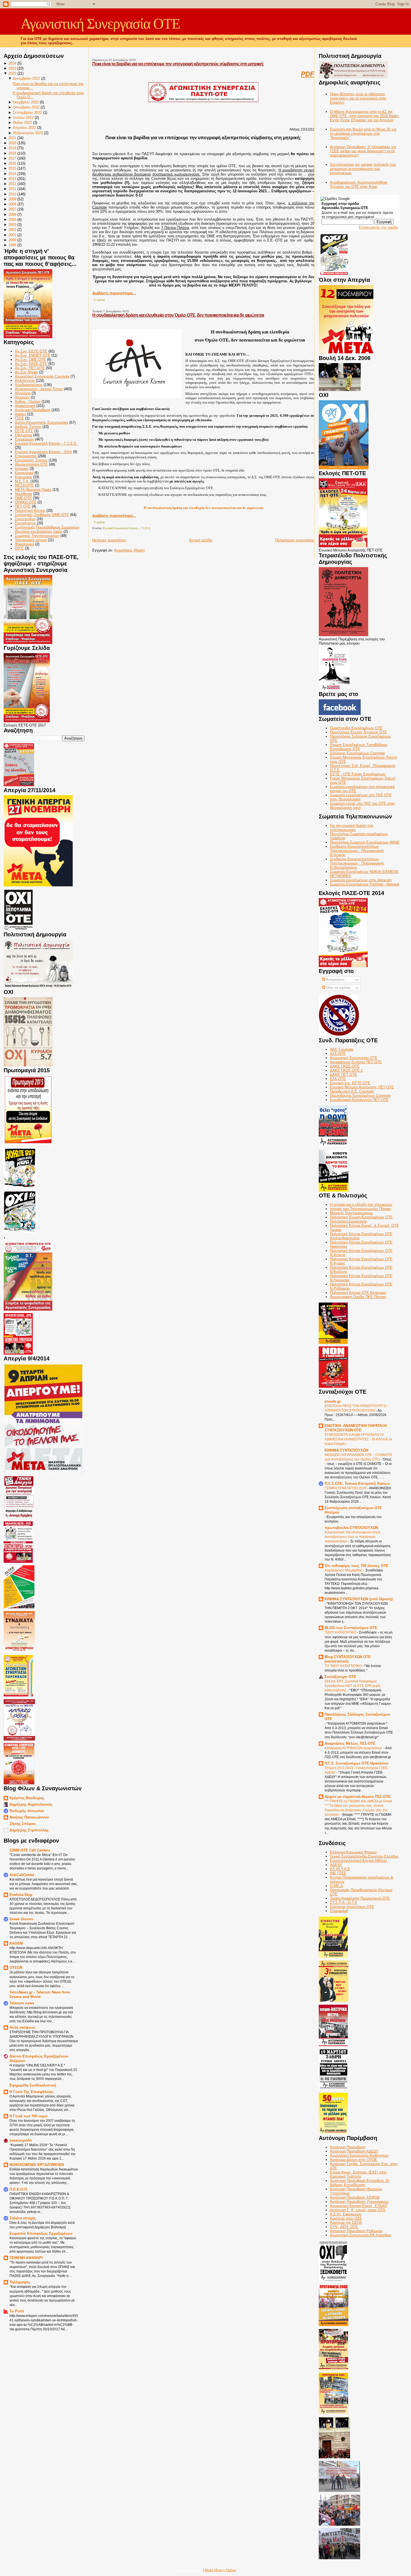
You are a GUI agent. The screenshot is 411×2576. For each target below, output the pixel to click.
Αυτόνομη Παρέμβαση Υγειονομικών (359, 2202)
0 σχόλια (99, 300)
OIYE (19, 548)
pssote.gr (333, 1401)
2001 (12, 235)
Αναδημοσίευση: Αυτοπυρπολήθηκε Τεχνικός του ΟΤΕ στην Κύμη (359, 184)
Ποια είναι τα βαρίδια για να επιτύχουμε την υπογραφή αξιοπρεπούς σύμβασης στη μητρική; (178, 64)
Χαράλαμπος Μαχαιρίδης (344, 1570)
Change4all (339, 1911)
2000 (12, 240)
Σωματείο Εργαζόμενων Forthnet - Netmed (364, 884)
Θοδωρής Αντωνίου (27, 1811)
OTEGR (16, 1968)
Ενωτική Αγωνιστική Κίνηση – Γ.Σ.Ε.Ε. (46, 443)
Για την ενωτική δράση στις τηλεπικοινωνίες (352, 828)
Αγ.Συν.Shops (26, 372)
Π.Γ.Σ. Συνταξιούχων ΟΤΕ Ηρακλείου (356, 1763)
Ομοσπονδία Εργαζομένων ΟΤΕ (356, 728)
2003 (12, 225)
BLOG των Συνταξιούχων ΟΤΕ (351, 1628)
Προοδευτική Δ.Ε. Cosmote (352, 1091)
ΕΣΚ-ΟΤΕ (338, 1079)
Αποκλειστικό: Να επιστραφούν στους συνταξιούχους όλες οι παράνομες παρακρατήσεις (353, 1537)
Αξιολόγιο (23, 393)
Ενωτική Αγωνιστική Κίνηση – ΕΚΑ (43, 452)
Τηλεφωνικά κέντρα (31, 540)
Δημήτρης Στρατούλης (29, 1830)
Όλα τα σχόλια (338, 988)
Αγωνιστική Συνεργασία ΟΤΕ (100, 24)
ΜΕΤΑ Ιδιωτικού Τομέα (33, 490)
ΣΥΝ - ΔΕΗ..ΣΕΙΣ (344, 2227)
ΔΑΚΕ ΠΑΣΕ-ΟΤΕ (345, 1066)
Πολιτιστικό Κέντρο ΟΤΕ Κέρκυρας (358, 1293)
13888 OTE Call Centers (30, 1850)
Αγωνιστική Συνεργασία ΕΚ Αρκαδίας (361, 2235)
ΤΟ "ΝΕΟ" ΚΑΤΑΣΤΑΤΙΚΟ (343, 1666)
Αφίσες (20, 414)
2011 (12, 189)
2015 (12, 168)
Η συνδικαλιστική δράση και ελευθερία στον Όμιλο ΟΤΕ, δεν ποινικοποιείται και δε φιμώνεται (178, 315)
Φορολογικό (24, 544)
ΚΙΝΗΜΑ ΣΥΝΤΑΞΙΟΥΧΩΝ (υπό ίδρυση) (359, 1599)
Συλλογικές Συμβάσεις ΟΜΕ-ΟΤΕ (42, 515)
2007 (12, 209)
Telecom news (22, 2003)
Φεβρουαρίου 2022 (28, 133)
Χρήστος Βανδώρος (27, 1798)
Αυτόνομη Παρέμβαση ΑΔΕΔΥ (354, 2151)
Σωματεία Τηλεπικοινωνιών (37, 536)
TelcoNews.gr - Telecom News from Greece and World (40, 1994)
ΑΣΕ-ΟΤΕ (338, 1054)
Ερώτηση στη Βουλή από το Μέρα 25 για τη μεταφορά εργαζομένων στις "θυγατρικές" (363, 133)
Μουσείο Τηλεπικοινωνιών (351, 1213)
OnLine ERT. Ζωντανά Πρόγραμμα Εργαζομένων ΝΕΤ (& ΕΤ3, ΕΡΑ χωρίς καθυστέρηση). (353, 1686)
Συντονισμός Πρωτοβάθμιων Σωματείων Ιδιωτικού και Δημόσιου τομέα (47, 529)
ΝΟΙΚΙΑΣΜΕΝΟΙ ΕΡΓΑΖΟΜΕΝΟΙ (37, 2165)
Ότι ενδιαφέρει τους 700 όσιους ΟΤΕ (356, 1566)
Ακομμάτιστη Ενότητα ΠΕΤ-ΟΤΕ (356, 1062)
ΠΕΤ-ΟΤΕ (23, 506)
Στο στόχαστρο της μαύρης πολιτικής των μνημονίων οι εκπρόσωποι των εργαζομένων (363, 169)
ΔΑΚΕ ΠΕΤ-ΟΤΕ (343, 1075)
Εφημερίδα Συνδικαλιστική (33, 2085)
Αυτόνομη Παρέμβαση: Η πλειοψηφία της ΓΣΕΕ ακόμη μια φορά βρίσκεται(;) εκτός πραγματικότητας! (363, 151)
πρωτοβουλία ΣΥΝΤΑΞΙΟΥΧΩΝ (351, 1528)
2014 (12, 174)
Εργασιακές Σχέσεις (31, 460)
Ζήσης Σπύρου (23, 1824)
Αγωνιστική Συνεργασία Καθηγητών (359, 2155)
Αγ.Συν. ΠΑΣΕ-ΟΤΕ (31, 364)
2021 (12, 138)
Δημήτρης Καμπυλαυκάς (31, 1804)
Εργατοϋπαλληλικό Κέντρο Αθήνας (358, 1861)
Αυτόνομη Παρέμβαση (33, 410)
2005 (12, 220)
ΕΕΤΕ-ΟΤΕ (24, 431)
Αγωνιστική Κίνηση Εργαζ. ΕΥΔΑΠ (358, 2206)
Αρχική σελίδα (201, 540)
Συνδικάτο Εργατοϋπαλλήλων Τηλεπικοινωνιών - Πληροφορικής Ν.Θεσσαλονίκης (357, 863)
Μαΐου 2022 (22, 123)
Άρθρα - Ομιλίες (28, 402)
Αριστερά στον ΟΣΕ (346, 2218)
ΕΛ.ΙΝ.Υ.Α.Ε (340, 1869)
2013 (12, 179)
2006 (12, 215)
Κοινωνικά (23, 477)
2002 (12, 230)
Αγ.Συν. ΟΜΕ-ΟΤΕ (30, 360)
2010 (12, 194)
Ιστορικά (22, 469)
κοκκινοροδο (21, 2140)
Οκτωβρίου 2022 (26, 107)
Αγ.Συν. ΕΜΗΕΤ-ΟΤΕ (33, 355)
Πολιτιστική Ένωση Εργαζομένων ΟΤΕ (361, 1217)
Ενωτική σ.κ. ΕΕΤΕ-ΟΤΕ (350, 1083)
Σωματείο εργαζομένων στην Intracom (361, 880)
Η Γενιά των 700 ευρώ (29, 2116)
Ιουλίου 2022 (23, 118)
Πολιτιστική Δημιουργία (348, 1221)
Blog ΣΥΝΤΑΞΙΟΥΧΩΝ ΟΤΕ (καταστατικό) (348, 1659)
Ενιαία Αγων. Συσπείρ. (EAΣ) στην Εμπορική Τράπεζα (358, 2174)
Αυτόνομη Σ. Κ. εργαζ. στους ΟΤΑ (358, 2210)
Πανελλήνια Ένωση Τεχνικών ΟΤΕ (358, 732)
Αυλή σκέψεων (22, 2027)
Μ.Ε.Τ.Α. (22, 481)
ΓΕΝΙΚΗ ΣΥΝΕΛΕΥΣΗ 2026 (346, 1488)
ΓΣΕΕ (19, 418)
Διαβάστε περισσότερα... (114, 293)
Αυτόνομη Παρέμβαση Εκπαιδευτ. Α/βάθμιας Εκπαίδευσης (360, 2183)
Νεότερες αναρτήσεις (109, 540)
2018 (12, 153)
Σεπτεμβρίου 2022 (27, 113)
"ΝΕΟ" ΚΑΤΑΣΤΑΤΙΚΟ (341, 1632)
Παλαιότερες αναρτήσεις (295, 540)
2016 (12, 163)
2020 (12, 143)
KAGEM (16, 1943)
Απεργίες (22, 397)
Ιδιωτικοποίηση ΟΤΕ (31, 464)
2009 (12, 199)
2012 (12, 184)
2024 (12, 63)
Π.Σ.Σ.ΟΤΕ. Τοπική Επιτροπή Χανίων (357, 1484)
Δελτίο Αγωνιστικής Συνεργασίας (42, 422)
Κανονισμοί (24, 473)
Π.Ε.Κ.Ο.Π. (19, 2189)
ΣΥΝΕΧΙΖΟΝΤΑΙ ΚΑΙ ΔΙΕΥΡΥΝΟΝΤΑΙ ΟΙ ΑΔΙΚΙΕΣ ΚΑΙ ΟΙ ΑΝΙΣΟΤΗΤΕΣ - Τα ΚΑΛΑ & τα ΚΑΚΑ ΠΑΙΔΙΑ (358, 1439)
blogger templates (189, 2570)
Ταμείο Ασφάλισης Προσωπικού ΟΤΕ (360, 1898)
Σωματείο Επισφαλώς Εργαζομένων (41, 2233)
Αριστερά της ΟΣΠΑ (346, 2223)
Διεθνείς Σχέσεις (28, 427)
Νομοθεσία (23, 494)
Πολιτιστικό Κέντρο (30, 511)
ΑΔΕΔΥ (336, 1865)
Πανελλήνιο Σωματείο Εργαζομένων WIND (365, 842)
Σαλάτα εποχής (23, 2218)
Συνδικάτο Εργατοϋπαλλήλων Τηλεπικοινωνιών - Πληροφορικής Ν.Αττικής (357, 851)
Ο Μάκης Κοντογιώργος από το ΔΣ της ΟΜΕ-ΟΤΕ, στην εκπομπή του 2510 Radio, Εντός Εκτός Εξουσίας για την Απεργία (365, 116)
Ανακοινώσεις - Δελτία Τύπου (39, 389)
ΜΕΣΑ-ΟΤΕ (24, 485)
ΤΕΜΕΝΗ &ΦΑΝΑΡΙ (26, 2258)
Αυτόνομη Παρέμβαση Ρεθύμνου (356, 2231)
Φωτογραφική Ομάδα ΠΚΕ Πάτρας (358, 1297)
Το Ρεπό (17, 2311)
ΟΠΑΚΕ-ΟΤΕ (26, 502)
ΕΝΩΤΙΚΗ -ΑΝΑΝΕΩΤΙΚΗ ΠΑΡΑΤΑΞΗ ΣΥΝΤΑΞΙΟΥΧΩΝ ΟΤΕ (356, 1428)
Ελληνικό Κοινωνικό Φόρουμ (353, 1852)
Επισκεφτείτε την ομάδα (378, 227)
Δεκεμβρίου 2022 (26, 78)
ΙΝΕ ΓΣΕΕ (338, 1873)
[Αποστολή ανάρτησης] (106, 300)
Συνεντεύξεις (25, 519)
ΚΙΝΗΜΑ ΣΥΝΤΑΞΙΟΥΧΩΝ (346, 1450)
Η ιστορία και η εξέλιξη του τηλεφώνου (361, 1205)
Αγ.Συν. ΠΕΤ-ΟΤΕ (30, 368)
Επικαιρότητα (26, 456)
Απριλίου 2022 (24, 128)
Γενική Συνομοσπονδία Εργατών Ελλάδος (364, 1856)
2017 (12, 158)
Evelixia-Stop (21, 1895)
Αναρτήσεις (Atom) (129, 550)
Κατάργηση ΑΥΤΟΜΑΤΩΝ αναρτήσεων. (354, 1748)
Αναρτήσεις (335, 980)
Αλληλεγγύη (25, 381)
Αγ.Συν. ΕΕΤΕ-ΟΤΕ (31, 351)
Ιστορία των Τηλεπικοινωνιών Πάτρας (361, 1209)
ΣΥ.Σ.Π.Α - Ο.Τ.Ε (344, 1903)
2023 (12, 68)
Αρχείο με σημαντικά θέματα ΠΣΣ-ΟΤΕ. (358, 1797)
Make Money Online (220, 2570)
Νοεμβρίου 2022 (26, 102)
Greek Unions (21, 1919)
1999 (12, 245)
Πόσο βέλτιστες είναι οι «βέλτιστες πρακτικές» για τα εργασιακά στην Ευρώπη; (358, 98)
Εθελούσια (23, 435)
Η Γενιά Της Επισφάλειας (31, 2092)
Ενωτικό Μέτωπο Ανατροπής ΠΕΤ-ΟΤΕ (362, 1087)
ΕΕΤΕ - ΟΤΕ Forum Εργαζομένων (358, 774)
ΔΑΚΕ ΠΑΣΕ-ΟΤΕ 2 (346, 1070)
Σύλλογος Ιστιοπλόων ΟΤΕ (352, 1907)
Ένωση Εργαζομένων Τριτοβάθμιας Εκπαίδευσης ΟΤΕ (359, 747)
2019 (12, 148)
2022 (12, 73)
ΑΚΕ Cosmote (342, 1049)
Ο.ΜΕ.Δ (336, 1886)
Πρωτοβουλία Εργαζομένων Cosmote (360, 1096)
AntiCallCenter (22, 1875)
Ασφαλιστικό (25, 406)
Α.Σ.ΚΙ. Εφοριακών (346, 2214)
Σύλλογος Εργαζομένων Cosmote (357, 753)
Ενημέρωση (24, 439)
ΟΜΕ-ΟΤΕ (23, 498)
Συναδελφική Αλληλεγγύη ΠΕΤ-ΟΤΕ (359, 1100)
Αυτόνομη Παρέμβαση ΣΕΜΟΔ (355, 2197)
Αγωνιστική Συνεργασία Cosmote (42, 376)
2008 (12, 204)
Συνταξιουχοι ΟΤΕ (340, 1677)
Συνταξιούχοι (25, 523)
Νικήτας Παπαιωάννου (29, 1817)
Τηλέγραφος (20, 2282)
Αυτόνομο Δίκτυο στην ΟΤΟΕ (354, 2160)
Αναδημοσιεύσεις (29, 385)
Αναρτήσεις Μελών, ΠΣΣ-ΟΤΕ (350, 1743)
